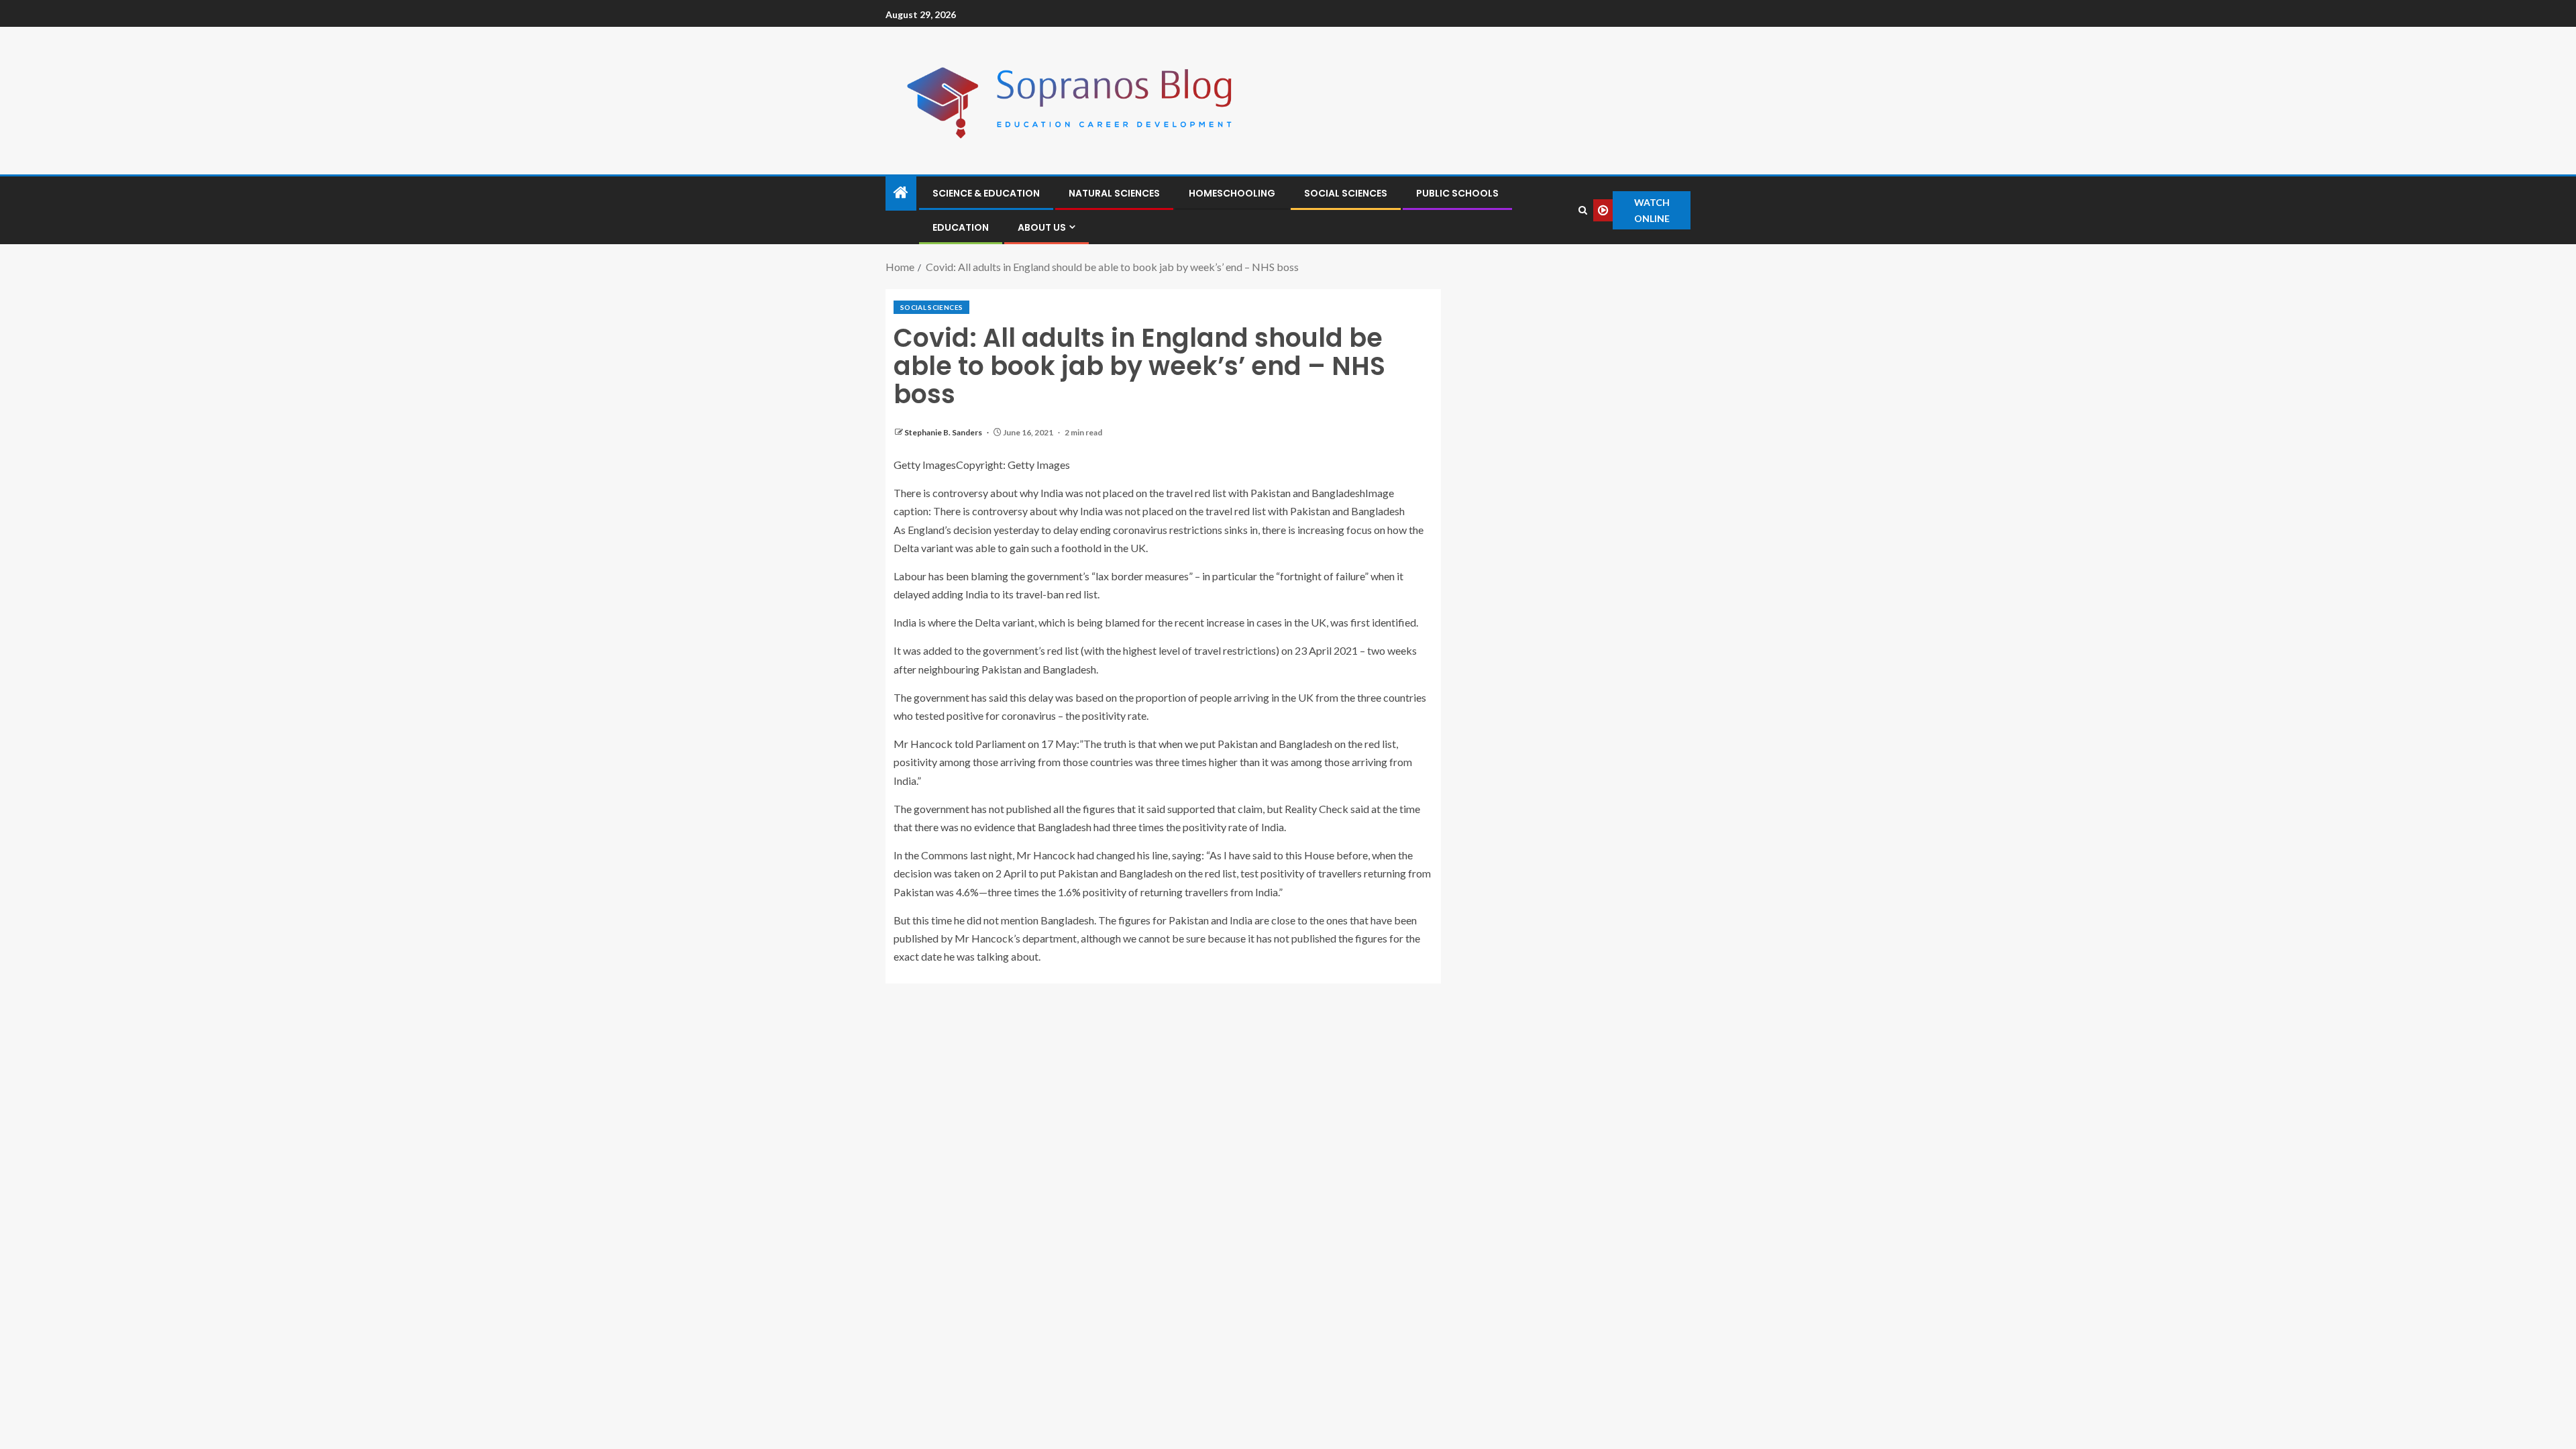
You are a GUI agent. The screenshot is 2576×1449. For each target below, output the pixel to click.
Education (961, 227)
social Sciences (1346, 193)
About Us (1042, 227)
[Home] (901, 193)
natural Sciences (1114, 193)
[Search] (1582, 210)
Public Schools (1457, 193)
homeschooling (1232, 193)
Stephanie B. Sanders (944, 432)
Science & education (986, 193)
